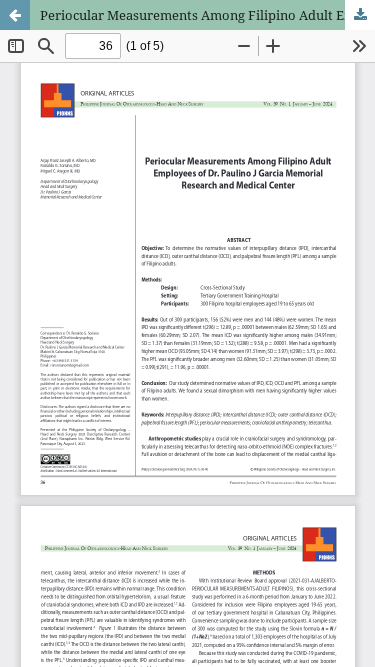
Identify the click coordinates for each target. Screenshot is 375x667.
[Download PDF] (360, 15)
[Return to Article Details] (15, 15)
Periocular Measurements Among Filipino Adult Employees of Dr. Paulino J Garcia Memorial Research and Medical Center (207, 15)
